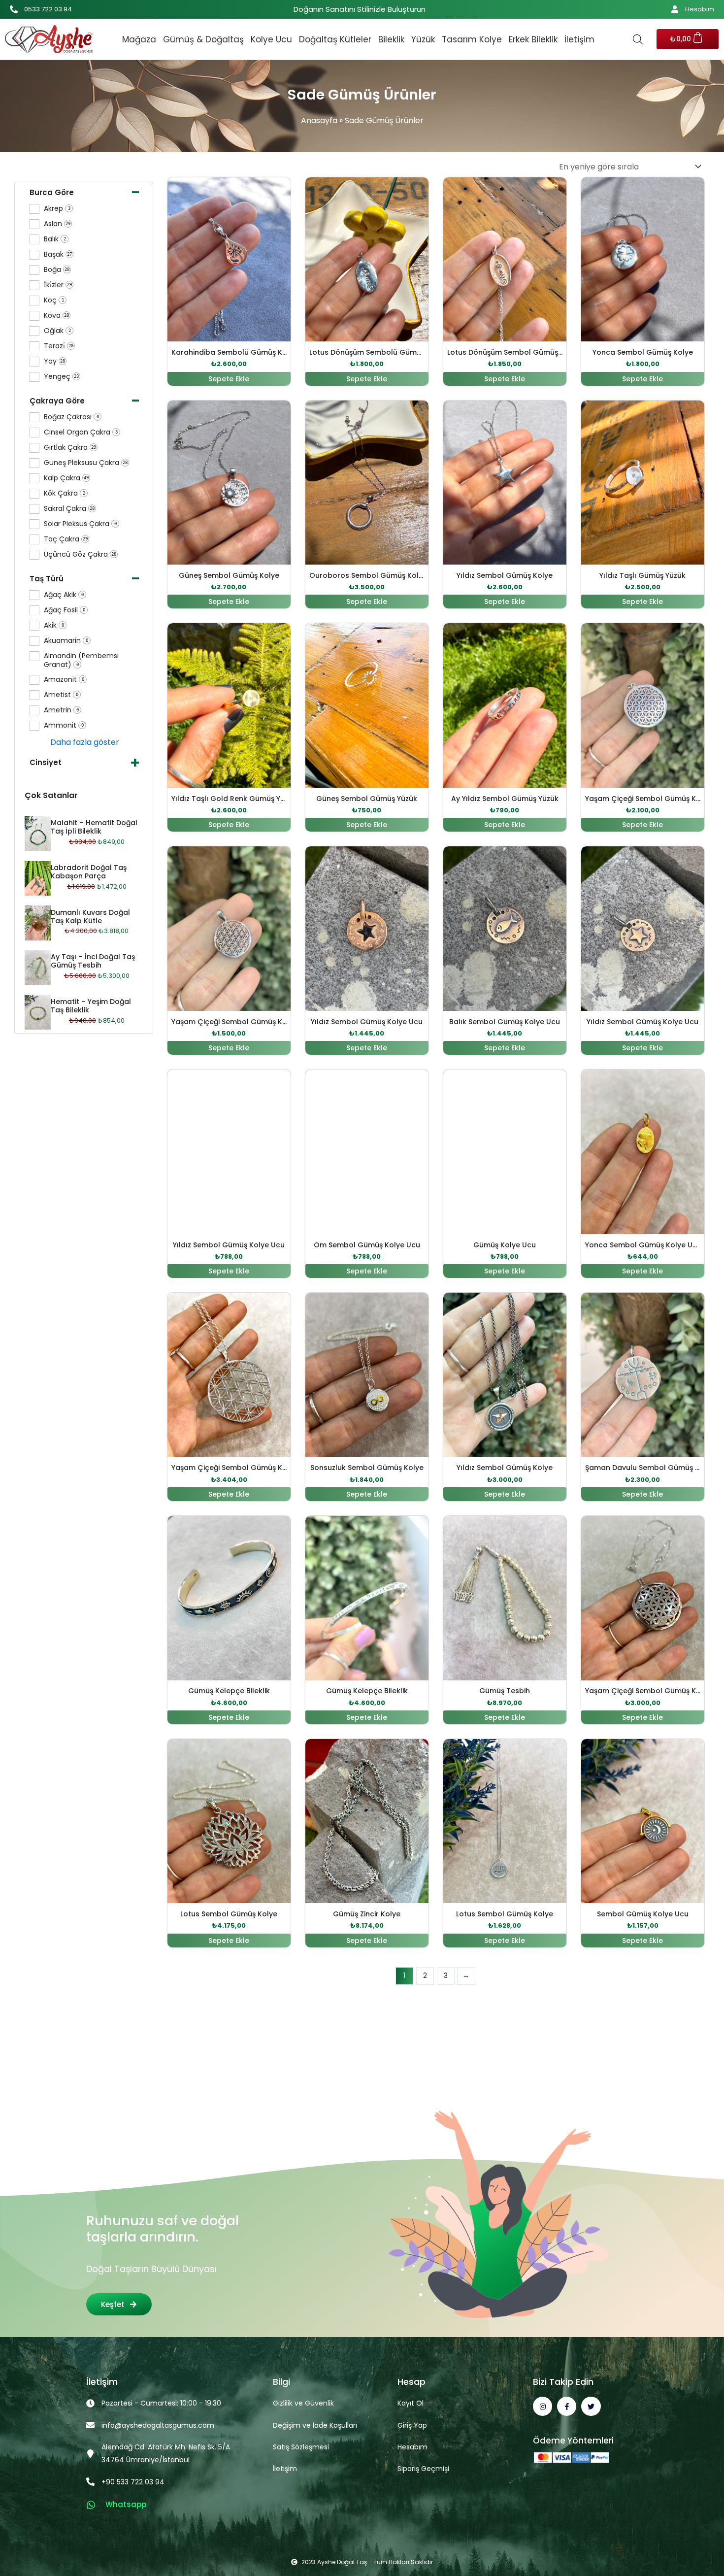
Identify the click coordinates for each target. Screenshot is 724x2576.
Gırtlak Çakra (70, 448)
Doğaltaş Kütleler (335, 39)
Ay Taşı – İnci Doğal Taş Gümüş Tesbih (93, 961)
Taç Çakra (66, 539)
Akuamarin (66, 641)
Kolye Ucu (271, 39)
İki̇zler (58, 285)
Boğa (57, 270)
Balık (55, 239)
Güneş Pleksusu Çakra (86, 463)
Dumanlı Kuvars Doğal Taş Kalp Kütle (90, 917)
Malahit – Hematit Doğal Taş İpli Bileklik (94, 827)
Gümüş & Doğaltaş (203, 39)
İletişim (579, 39)
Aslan (57, 224)
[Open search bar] (638, 39)
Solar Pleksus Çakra (80, 524)
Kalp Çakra (66, 478)
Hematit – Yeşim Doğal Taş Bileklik (91, 1006)
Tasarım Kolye (472, 39)
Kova (56, 316)
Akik (54, 625)
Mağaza (139, 39)
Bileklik (391, 39)
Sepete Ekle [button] (229, 379)
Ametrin (61, 710)
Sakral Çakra (69, 509)
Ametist (61, 695)
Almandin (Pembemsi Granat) (81, 660)
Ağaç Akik (64, 595)
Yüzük (423, 39)
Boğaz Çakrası (71, 417)
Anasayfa (319, 120)
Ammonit (64, 725)
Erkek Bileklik (533, 39)
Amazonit (64, 680)
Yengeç (61, 377)
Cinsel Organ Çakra (81, 432)
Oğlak (57, 331)
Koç (54, 300)
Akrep (57, 209)
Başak (58, 254)
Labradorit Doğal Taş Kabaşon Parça (89, 872)
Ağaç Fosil (65, 610)
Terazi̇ (59, 346)
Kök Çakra (65, 493)
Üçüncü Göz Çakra (80, 554)
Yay (54, 361)
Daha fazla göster (85, 742)
